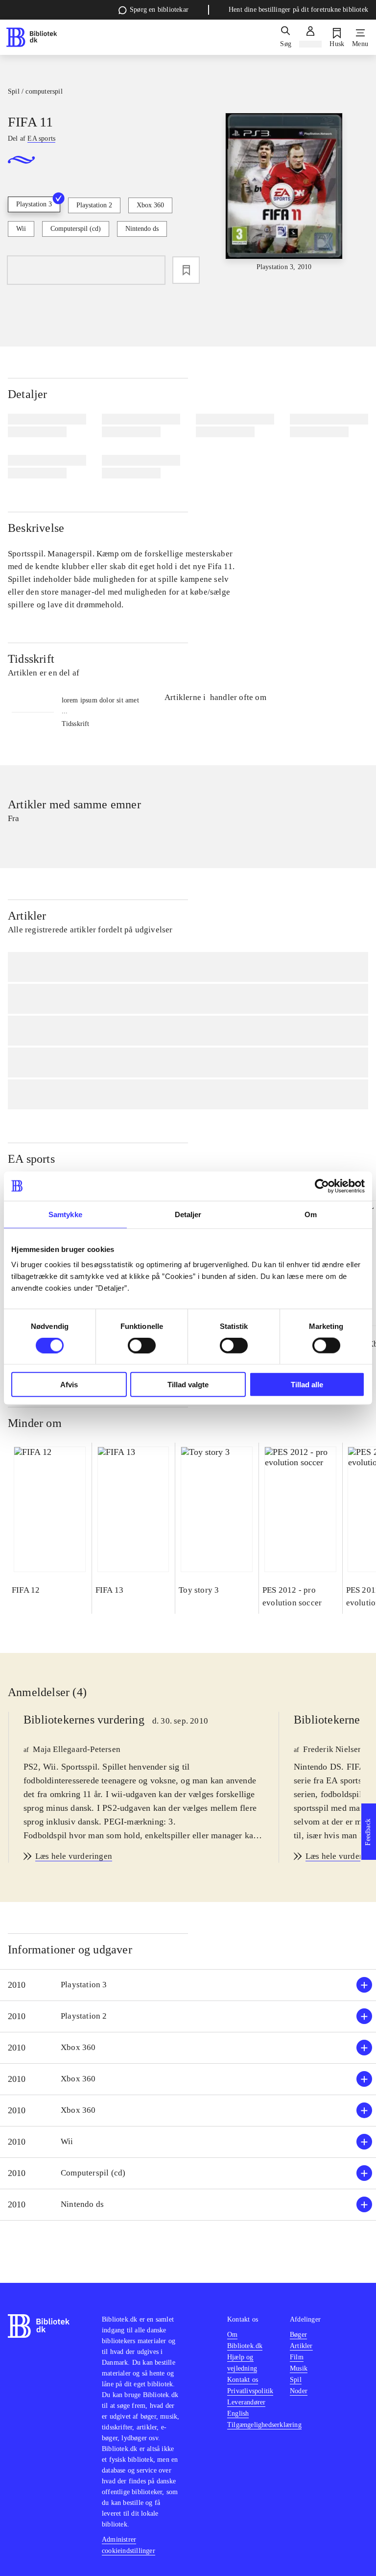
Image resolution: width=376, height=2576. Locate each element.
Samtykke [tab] (65, 1214)
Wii (21, 229)
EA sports (31, 1159)
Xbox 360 (150, 205)
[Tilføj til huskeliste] (186, 270)
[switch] (142, 1345)
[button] (188, 1985)
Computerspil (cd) (76, 229)
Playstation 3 (34, 204)
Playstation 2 (94, 205)
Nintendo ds (142, 229)
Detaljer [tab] (188, 1214)
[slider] (284, 193)
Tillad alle (307, 1385)
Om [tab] (311, 1214)
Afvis (69, 1385)
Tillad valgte (188, 1385)
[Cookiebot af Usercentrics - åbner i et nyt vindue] (322, 1186)
